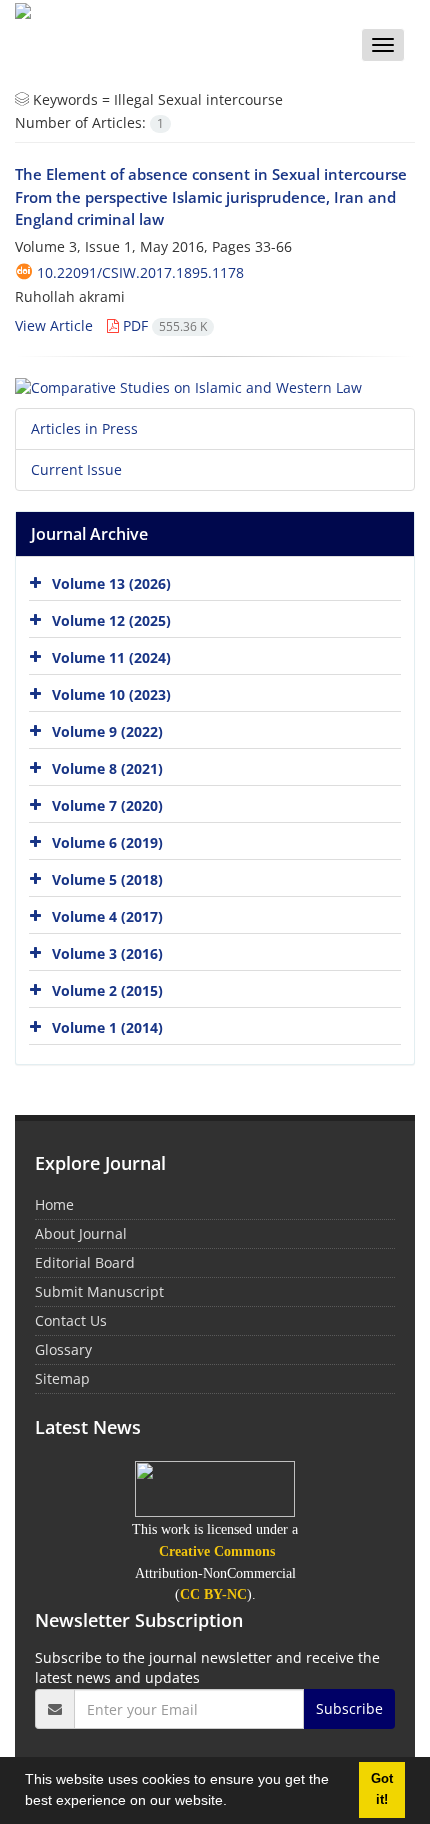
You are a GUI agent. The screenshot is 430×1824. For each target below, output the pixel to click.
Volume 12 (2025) (111, 620)
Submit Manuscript (99, 1291)
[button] (234, 1803)
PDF (163, 325)
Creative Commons (217, 1551)
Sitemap (62, 1378)
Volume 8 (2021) (107, 768)
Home (54, 1204)
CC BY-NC (213, 1594)
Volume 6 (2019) (107, 842)
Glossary (63, 1349)
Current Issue (76, 469)
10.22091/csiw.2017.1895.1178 (140, 272)
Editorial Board (85, 1262)
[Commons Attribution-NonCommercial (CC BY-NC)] (215, 1487)
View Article (54, 325)
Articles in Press (84, 428)
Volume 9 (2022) (107, 731)
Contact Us (71, 1320)
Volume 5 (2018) (107, 879)
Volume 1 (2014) (107, 1027)
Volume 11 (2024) (111, 657)
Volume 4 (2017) (107, 916)
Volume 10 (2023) (111, 694)
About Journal (81, 1233)
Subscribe (349, 1708)
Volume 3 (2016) (107, 953)
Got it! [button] (382, 1789)
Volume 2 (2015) (107, 990)
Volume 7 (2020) (107, 805)
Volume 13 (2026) (111, 583)
